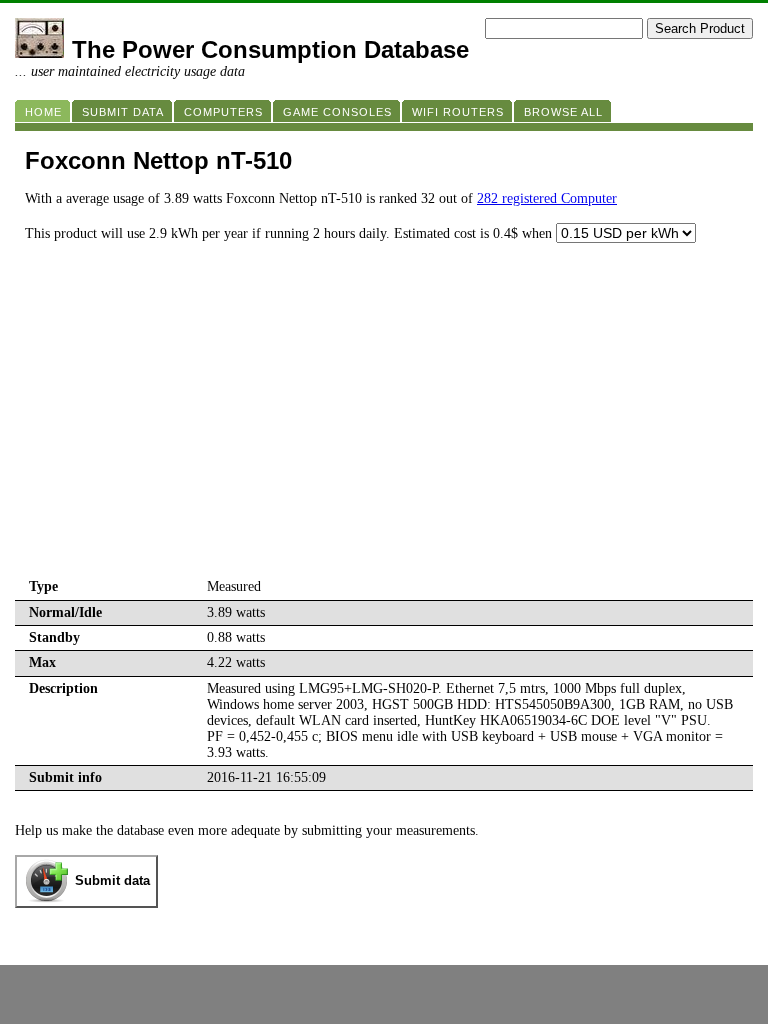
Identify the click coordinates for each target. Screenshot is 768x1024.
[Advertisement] (384, 425)
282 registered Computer (547, 198)
